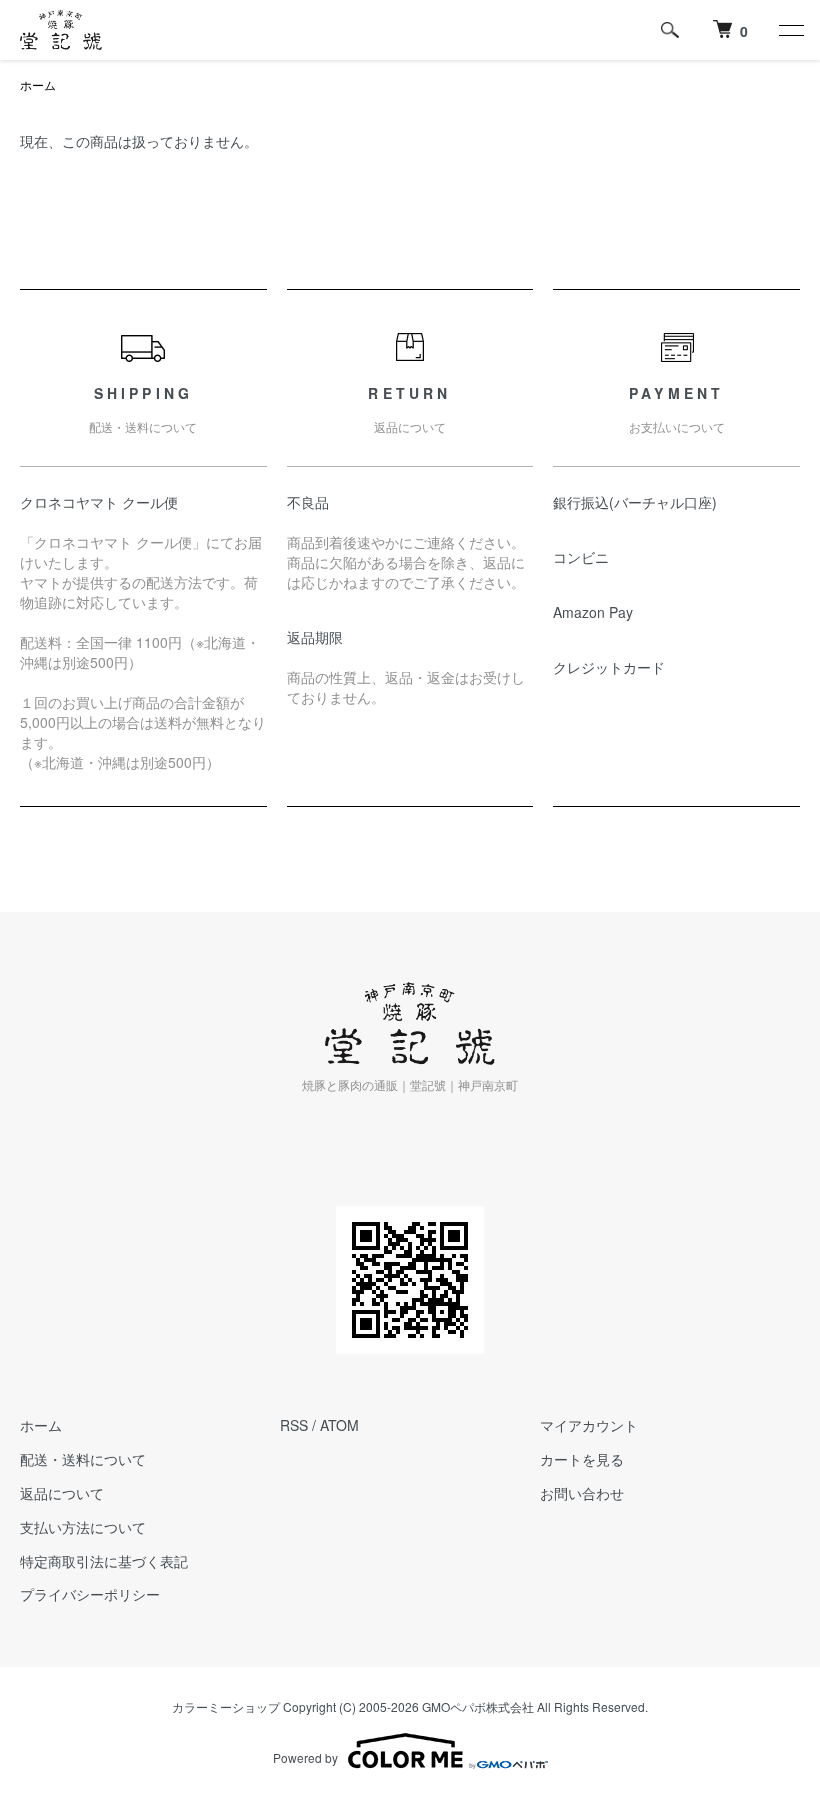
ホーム (38, 84)
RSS (294, 1425)
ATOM (339, 1425)
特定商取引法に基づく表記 (104, 1561)
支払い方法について (83, 1527)
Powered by (305, 1757)
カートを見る (582, 1459)
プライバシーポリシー (90, 1594)
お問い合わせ (582, 1493)
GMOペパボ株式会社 (478, 1706)
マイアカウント (589, 1425)
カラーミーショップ (226, 1706)
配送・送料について (83, 1459)
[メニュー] (790, 30)
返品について (62, 1493)
